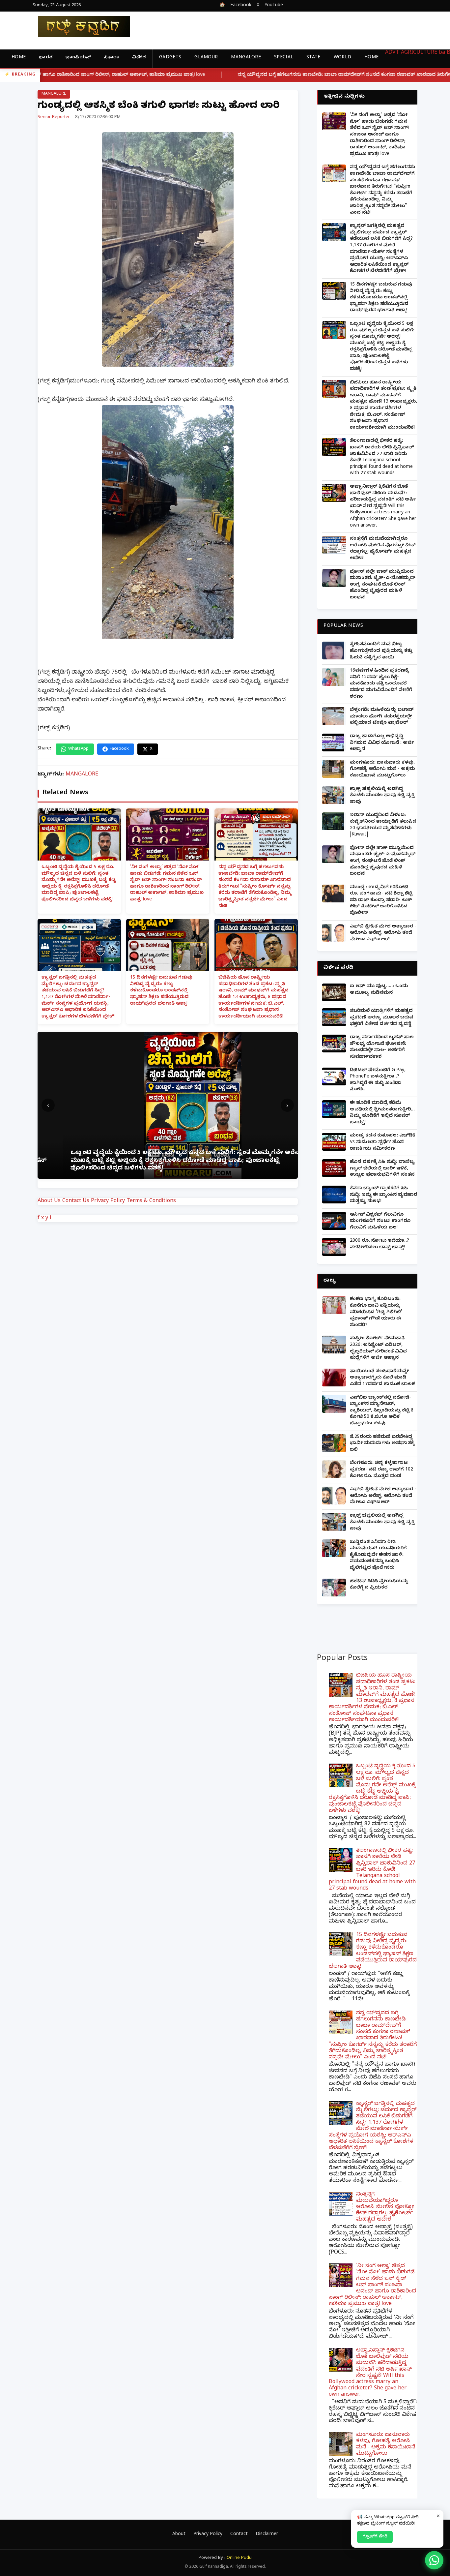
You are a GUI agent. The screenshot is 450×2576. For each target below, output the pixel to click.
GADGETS (170, 58)
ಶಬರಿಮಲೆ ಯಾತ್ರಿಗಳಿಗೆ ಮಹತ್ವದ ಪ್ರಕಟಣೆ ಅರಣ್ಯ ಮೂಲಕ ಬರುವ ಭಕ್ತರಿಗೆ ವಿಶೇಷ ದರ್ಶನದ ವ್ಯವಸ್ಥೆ (381, 1018)
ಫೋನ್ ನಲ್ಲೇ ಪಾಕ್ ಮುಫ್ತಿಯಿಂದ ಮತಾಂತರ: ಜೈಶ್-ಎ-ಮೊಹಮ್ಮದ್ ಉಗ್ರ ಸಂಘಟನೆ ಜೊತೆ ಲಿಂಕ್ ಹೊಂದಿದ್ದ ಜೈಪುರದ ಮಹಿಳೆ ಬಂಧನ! (383, 585)
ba (442, 53)
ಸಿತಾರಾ (112, 58)
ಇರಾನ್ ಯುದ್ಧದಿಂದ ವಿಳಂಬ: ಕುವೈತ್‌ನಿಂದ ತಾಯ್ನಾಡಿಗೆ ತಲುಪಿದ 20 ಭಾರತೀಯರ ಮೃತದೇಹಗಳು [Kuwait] (383, 825)
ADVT (392, 53)
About (179, 2535)
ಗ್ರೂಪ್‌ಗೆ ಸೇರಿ (375, 2537)
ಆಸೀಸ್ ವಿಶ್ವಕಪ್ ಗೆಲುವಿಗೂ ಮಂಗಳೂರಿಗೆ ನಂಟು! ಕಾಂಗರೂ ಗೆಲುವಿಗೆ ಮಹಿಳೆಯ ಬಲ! (380, 1222)
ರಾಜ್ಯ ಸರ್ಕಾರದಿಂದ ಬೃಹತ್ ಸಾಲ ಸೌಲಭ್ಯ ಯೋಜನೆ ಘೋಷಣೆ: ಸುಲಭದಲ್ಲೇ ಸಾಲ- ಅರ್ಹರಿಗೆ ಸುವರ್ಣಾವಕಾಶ (382, 1047)
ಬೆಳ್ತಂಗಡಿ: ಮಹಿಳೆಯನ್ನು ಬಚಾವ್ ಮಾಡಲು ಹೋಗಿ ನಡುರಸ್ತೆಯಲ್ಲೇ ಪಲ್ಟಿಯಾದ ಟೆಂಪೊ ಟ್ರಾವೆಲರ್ (382, 717)
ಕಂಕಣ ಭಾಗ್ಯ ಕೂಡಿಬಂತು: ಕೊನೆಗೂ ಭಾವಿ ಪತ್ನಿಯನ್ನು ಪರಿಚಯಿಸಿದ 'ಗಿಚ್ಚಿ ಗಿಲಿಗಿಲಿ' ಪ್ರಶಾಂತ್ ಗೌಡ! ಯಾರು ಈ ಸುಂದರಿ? (376, 1312)
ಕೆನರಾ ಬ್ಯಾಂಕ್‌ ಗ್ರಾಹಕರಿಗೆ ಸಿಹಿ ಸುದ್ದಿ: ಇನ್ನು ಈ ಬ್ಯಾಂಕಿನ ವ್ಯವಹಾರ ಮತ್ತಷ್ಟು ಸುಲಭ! (383, 1195)
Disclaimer (267, 2535)
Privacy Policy (108, 1201)
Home (19, 58)
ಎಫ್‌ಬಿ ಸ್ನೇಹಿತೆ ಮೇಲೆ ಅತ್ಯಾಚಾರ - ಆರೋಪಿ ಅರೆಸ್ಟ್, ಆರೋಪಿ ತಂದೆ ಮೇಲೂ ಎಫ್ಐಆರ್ (383, 933)
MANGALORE (246, 58)
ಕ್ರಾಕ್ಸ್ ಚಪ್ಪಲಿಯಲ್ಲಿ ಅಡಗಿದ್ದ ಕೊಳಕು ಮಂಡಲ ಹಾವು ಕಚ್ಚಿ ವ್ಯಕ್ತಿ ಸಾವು (382, 796)
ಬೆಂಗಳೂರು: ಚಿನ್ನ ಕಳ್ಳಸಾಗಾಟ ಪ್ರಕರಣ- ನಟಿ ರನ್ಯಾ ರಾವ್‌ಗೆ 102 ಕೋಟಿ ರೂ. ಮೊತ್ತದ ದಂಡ (381, 1470)
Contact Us (76, 1201)
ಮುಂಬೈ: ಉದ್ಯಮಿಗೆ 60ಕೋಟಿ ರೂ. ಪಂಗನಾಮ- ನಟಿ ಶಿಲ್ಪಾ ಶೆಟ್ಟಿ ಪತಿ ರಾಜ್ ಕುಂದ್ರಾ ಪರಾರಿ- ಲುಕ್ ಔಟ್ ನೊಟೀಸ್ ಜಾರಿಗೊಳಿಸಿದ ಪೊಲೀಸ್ (381, 901)
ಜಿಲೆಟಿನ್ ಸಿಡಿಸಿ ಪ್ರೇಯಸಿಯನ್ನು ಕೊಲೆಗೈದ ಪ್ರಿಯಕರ (379, 1585)
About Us (49, 1201)
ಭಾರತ (46, 58)
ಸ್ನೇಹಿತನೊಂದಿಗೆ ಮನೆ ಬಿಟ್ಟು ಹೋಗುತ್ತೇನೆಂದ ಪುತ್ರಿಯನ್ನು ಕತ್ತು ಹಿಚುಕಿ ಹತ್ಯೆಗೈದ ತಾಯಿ (381, 651)
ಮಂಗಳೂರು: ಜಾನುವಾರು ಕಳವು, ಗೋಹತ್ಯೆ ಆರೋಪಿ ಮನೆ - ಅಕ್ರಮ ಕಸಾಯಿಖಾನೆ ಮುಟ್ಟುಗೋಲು (382, 770)
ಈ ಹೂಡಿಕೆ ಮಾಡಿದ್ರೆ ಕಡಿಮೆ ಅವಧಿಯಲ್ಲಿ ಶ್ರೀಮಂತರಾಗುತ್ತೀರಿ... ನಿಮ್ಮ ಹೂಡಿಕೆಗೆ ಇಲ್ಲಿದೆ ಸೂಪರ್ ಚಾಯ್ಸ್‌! (382, 1113)
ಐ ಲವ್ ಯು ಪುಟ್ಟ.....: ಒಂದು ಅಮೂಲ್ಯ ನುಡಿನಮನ (379, 990)
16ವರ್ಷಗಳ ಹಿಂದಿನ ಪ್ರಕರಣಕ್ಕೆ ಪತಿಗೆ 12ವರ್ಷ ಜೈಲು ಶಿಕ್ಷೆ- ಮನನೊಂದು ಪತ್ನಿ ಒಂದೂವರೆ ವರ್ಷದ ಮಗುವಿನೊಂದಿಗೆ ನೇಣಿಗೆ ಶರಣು (381, 684)
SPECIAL (284, 58)
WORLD (343, 58)
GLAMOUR (206, 58)
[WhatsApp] (434, 2560)
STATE (313, 58)
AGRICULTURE (419, 53)
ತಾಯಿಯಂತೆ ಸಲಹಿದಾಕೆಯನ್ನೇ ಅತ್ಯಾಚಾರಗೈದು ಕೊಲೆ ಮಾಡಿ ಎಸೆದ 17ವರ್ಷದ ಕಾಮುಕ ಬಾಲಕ (382, 1378)
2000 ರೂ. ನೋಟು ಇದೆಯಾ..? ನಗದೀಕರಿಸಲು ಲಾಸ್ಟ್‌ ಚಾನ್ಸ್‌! (380, 1244)
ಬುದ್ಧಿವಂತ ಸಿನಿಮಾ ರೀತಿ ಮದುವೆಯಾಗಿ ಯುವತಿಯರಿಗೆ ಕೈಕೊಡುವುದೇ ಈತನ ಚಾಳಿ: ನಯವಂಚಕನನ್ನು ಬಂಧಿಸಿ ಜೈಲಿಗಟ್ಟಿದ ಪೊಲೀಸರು (378, 1555)
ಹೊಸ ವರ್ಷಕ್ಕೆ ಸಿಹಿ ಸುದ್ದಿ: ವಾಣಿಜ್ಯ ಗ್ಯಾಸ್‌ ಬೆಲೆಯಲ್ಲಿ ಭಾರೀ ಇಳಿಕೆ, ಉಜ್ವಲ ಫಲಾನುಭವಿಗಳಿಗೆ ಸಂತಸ (382, 1169)
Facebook (241, 6)
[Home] (79, 27)
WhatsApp (78, 749)
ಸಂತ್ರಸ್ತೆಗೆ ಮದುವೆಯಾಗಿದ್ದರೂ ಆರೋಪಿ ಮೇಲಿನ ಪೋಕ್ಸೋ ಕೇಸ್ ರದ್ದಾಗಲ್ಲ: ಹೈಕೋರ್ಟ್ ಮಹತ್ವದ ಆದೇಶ (383, 549)
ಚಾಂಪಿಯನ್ (78, 58)
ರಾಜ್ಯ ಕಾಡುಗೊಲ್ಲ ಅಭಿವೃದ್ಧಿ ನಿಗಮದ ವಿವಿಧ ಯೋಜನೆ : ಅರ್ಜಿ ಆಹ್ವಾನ (382, 743)
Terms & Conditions (151, 1201)
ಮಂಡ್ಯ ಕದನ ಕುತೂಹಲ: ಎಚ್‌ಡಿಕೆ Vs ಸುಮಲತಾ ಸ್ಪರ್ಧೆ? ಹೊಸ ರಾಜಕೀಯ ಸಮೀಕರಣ (383, 1142)
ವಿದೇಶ (139, 58)
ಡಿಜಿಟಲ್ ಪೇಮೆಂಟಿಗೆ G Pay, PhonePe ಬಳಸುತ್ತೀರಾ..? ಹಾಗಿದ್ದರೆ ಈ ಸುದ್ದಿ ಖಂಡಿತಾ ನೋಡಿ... (378, 1080)
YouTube (274, 6)
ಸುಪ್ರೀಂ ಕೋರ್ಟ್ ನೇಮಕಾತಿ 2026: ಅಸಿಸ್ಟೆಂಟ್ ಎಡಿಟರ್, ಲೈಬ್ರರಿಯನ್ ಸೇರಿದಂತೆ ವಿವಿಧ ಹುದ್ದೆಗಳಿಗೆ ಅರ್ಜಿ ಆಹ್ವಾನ (378, 1349)
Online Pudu (239, 2558)
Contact (239, 2535)
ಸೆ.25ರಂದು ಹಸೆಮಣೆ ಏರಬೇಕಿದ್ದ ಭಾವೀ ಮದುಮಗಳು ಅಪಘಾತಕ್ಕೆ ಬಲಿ (382, 1444)
